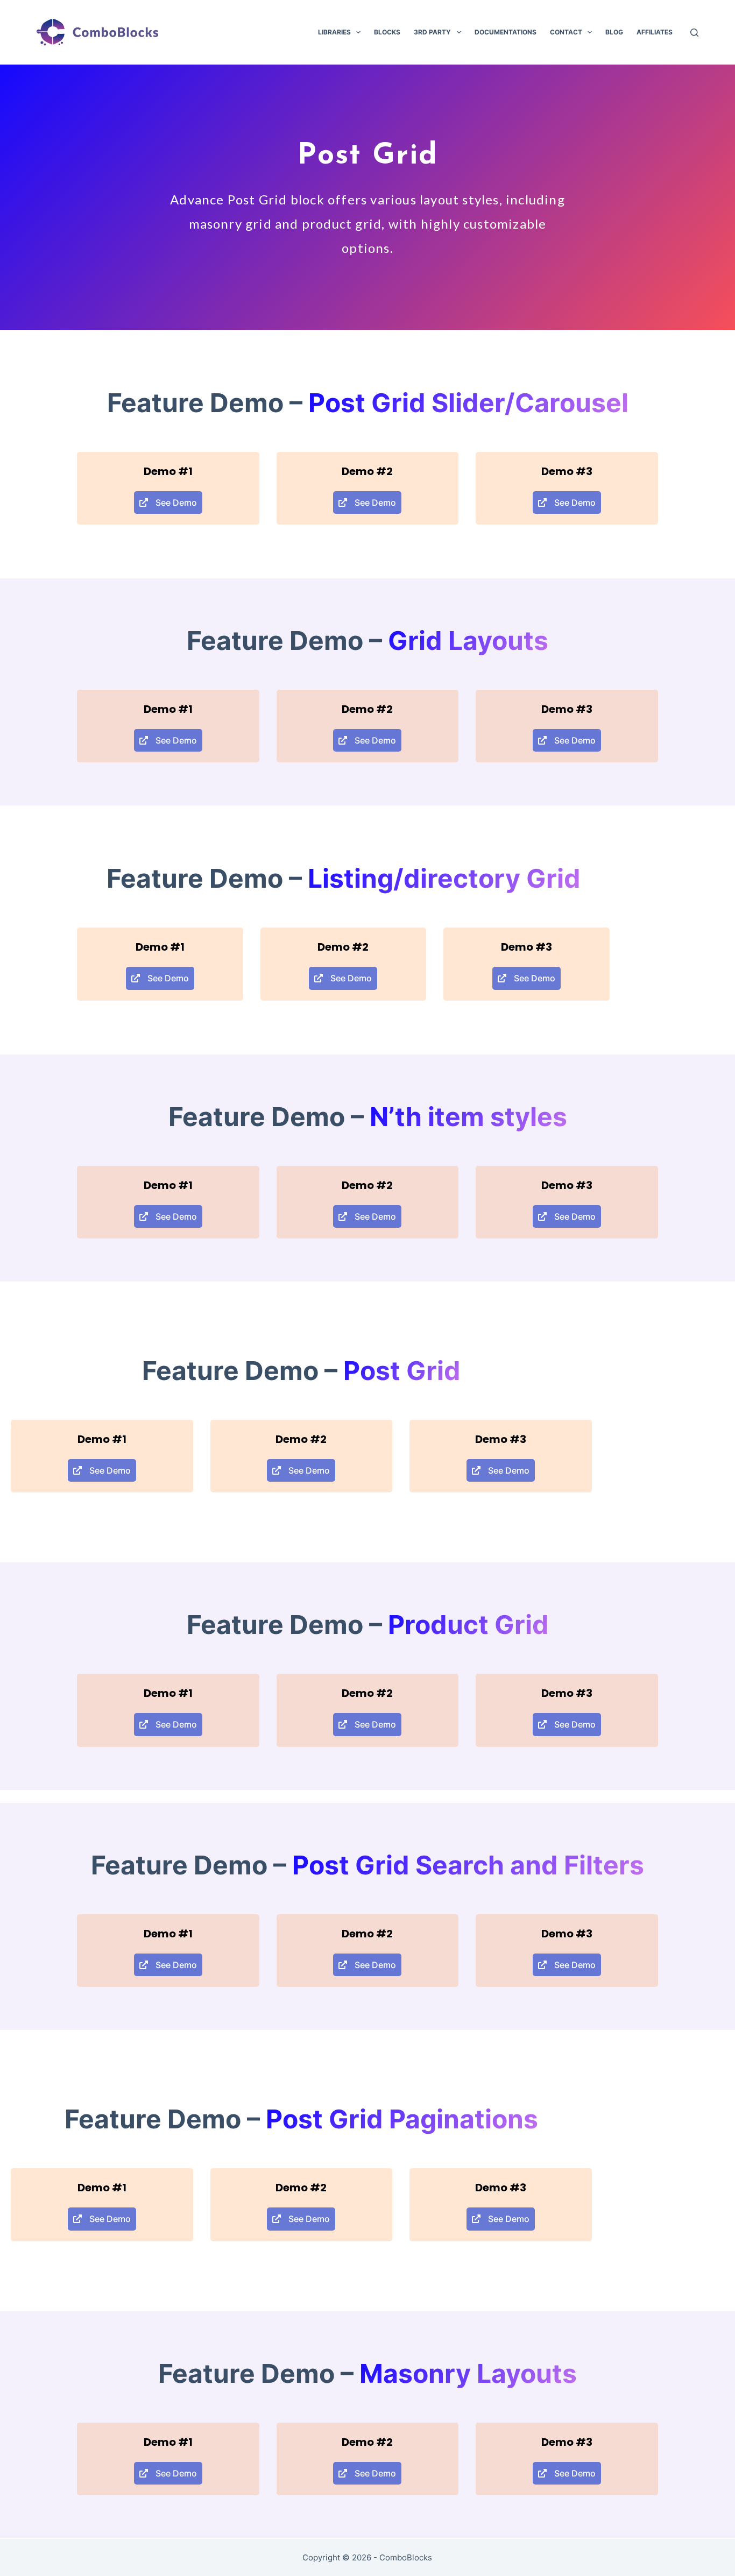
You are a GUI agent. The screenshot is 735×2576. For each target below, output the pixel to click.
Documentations (506, 32)
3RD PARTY (432, 32)
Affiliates (655, 32)
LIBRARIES (334, 32)
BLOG (614, 32)
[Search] (694, 33)
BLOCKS (387, 32)
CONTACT (566, 32)
